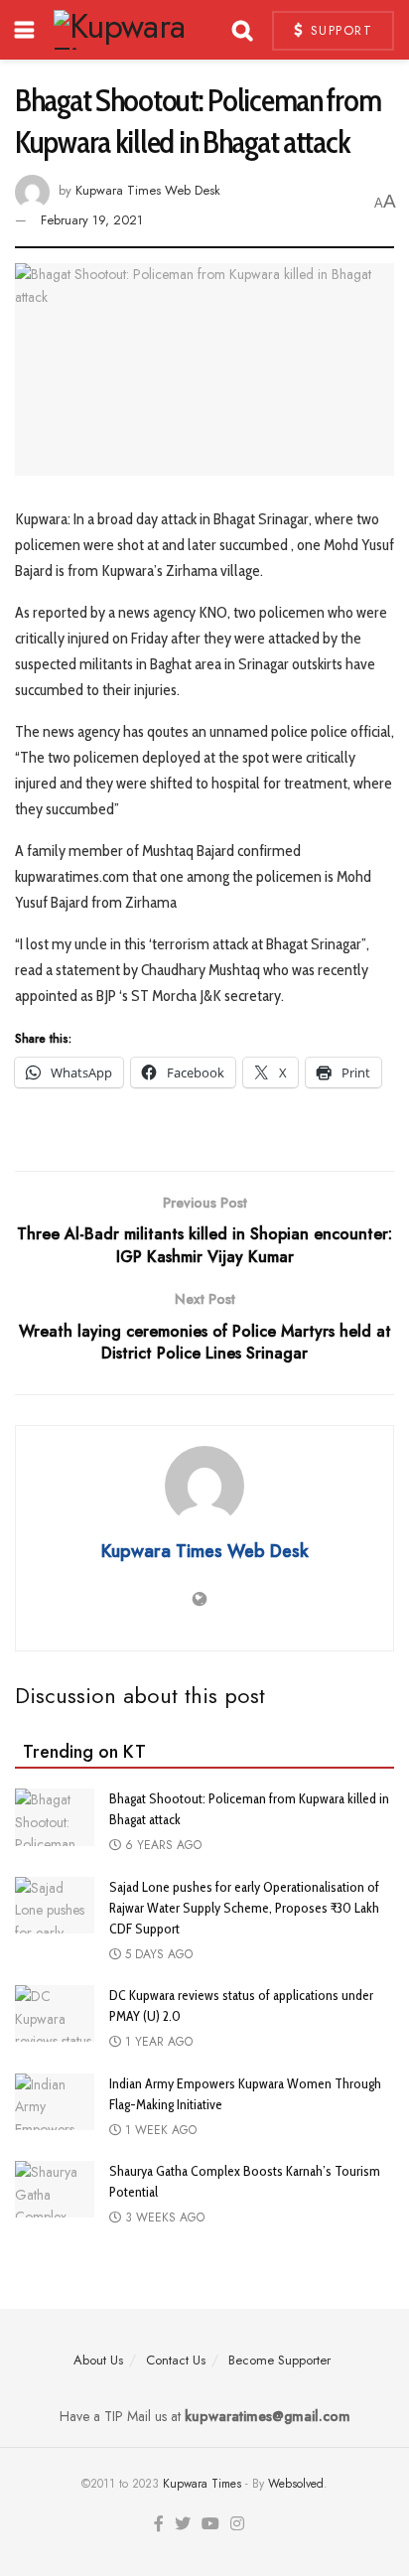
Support (339, 30)
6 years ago (161, 1845)
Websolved (296, 2484)
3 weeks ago (163, 2218)
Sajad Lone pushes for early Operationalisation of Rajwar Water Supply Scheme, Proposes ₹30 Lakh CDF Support (244, 1908)
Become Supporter (279, 2360)
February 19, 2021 (92, 220)
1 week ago (159, 2130)
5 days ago (157, 1954)
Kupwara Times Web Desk (148, 190)
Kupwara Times (202, 2484)
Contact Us (176, 2360)
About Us (98, 2360)
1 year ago (157, 2042)
